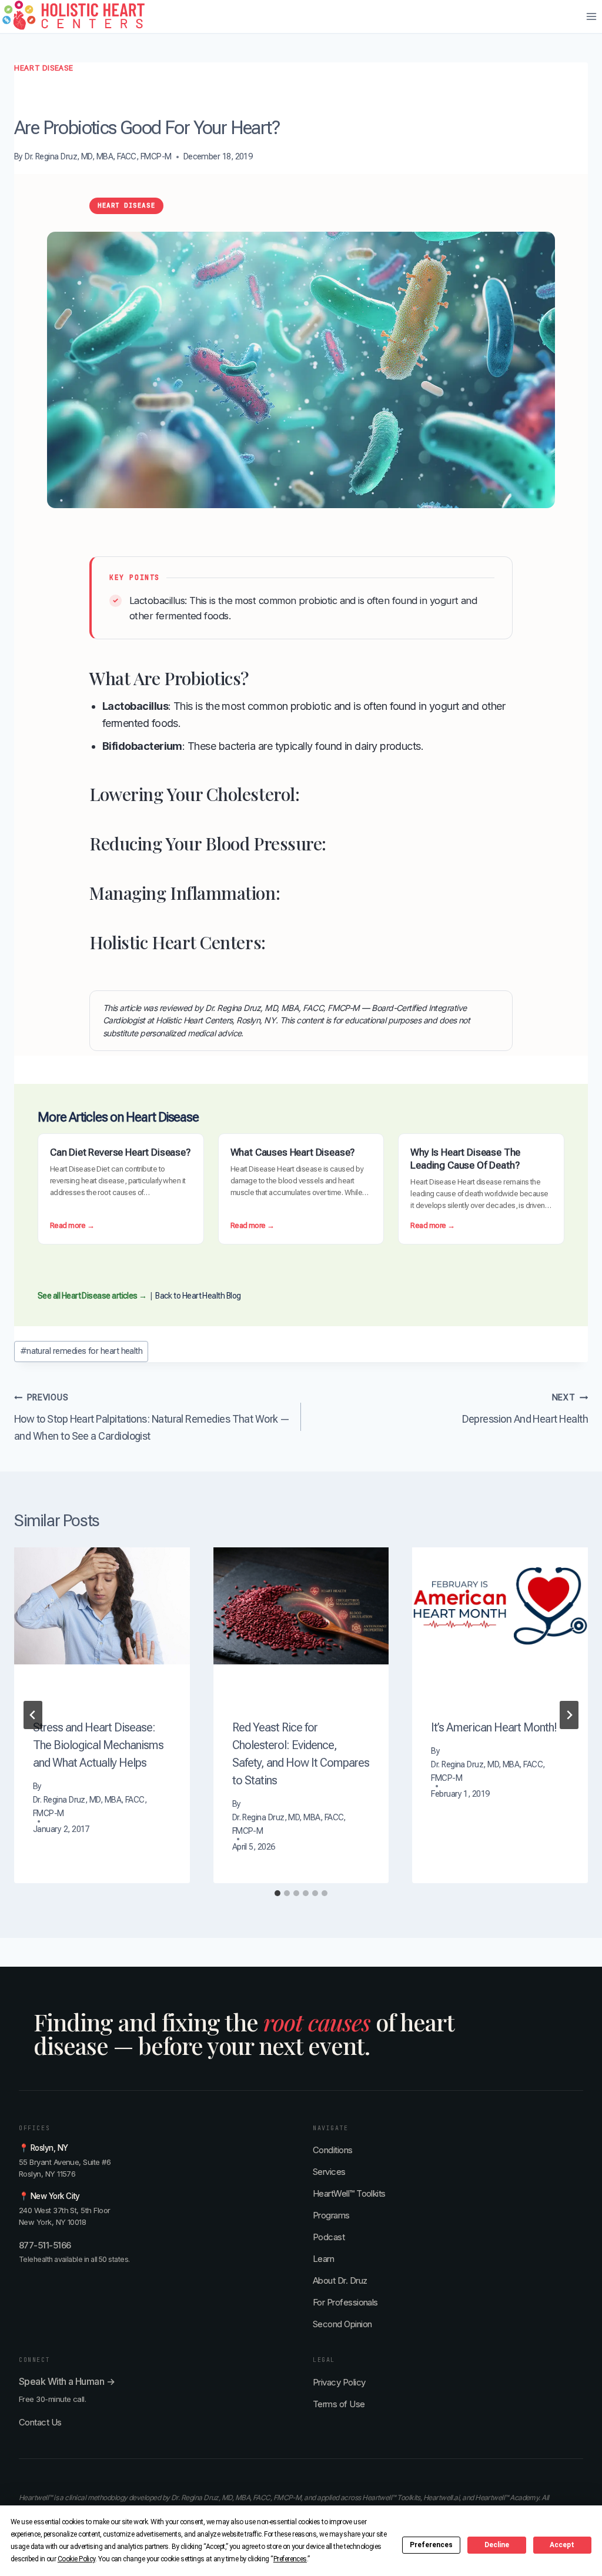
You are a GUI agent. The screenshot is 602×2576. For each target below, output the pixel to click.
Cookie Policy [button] (76, 2559)
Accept (562, 2545)
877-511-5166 (45, 2245)
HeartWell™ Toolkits (349, 2193)
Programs (331, 2215)
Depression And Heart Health (525, 1409)
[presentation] (102, 1606)
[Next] (569, 1715)
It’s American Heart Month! (494, 1727)
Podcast (329, 2237)
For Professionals (345, 2302)
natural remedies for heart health (81, 1351)
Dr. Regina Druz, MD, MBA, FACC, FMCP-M (98, 157)
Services (329, 2172)
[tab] (277, 1893)
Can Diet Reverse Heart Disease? (120, 1152)
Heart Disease (44, 68)
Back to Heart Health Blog (198, 1296)
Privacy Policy (339, 2382)
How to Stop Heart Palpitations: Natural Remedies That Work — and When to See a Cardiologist (152, 1417)
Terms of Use (339, 2404)
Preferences (431, 2545)
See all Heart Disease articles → (92, 1296)
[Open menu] (591, 17)
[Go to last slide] (33, 1715)
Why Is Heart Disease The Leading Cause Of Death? (465, 1159)
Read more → (72, 1226)
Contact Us (40, 2422)
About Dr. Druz (340, 2280)
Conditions (333, 2150)
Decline (497, 2545)
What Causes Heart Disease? (293, 1152)
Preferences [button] (290, 2559)
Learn (323, 2259)
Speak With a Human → (67, 2381)
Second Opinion (342, 2324)
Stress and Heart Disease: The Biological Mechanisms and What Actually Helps (98, 1745)
